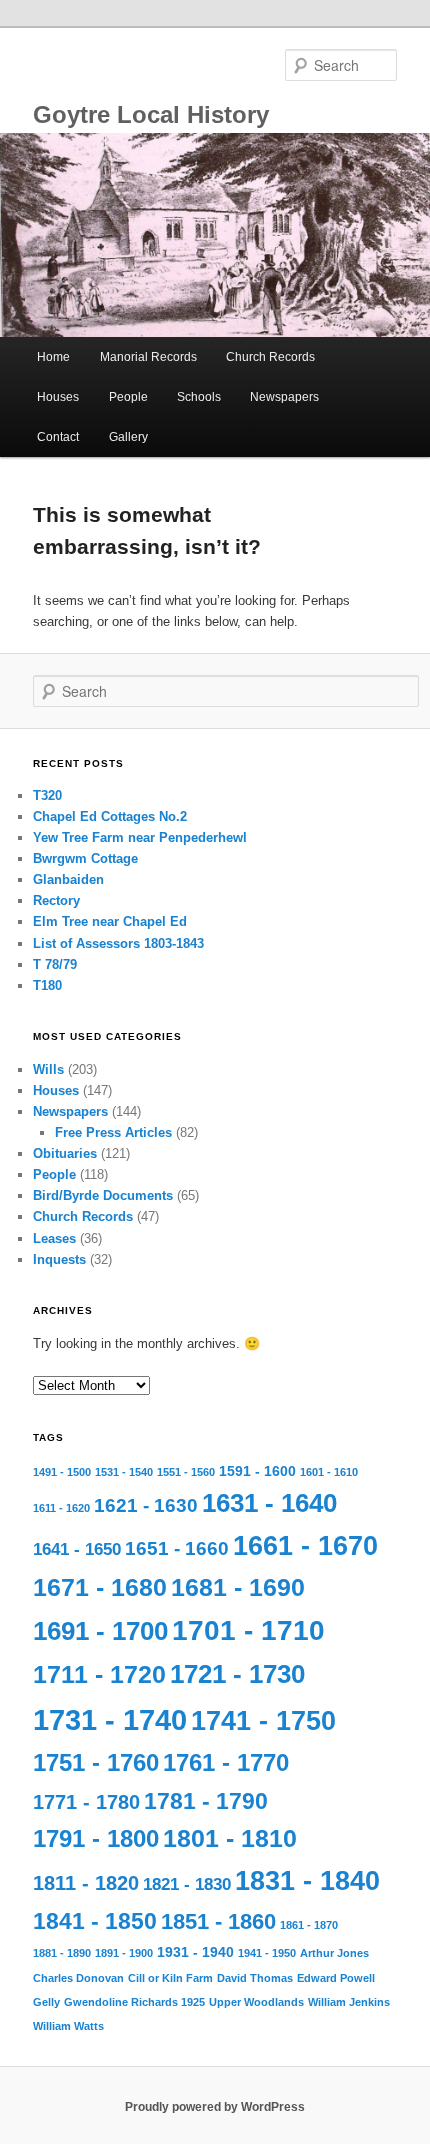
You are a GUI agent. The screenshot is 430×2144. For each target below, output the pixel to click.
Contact (58, 437)
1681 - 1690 (238, 1587)
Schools (199, 397)
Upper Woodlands (256, 2002)
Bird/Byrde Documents (103, 1195)
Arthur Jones (334, 1953)
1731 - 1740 (110, 1719)
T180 (47, 985)
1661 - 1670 (305, 1546)
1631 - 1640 (269, 1503)
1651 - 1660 (177, 1548)
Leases (54, 1238)
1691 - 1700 (100, 1631)
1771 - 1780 (86, 1802)
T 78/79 (55, 964)
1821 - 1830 (187, 1884)
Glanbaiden (68, 879)
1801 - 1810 (230, 1838)
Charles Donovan (78, 1978)
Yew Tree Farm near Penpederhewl (140, 837)
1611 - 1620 (61, 1508)
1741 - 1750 (263, 1721)
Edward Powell (336, 1978)
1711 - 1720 (99, 1674)
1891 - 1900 (124, 1953)
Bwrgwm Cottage (85, 858)
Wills (48, 1069)
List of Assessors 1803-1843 (118, 943)
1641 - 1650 (77, 1549)
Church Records (270, 357)
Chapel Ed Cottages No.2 (110, 816)
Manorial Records (148, 357)
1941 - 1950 (267, 1953)
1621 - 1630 (146, 1505)
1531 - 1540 (124, 1472)
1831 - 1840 (307, 1881)
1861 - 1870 (309, 1925)
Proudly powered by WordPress (215, 2107)
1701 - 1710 (248, 1630)
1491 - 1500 (62, 1472)
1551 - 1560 (186, 1472)
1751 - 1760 (96, 1763)
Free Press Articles (113, 1132)
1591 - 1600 (257, 1471)
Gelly (46, 2002)
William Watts (68, 2026)
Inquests (59, 1259)
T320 (47, 795)
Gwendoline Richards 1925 (134, 2002)
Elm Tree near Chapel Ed (110, 921)
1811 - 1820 (86, 1883)
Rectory (56, 900)
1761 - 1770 (226, 1763)
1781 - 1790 (206, 1801)
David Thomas (255, 1978)
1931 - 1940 (195, 1952)
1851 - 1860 (218, 1921)
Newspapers (284, 397)
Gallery (128, 437)
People (128, 397)
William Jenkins (349, 2002)
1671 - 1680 (100, 1587)
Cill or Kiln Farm (170, 1978)
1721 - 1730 (237, 1674)
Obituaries (65, 1153)
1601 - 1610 (329, 1472)
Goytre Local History (151, 114)
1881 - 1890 (62, 1953)
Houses (58, 397)
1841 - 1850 (95, 1921)
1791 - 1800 (96, 1839)
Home (53, 357)
